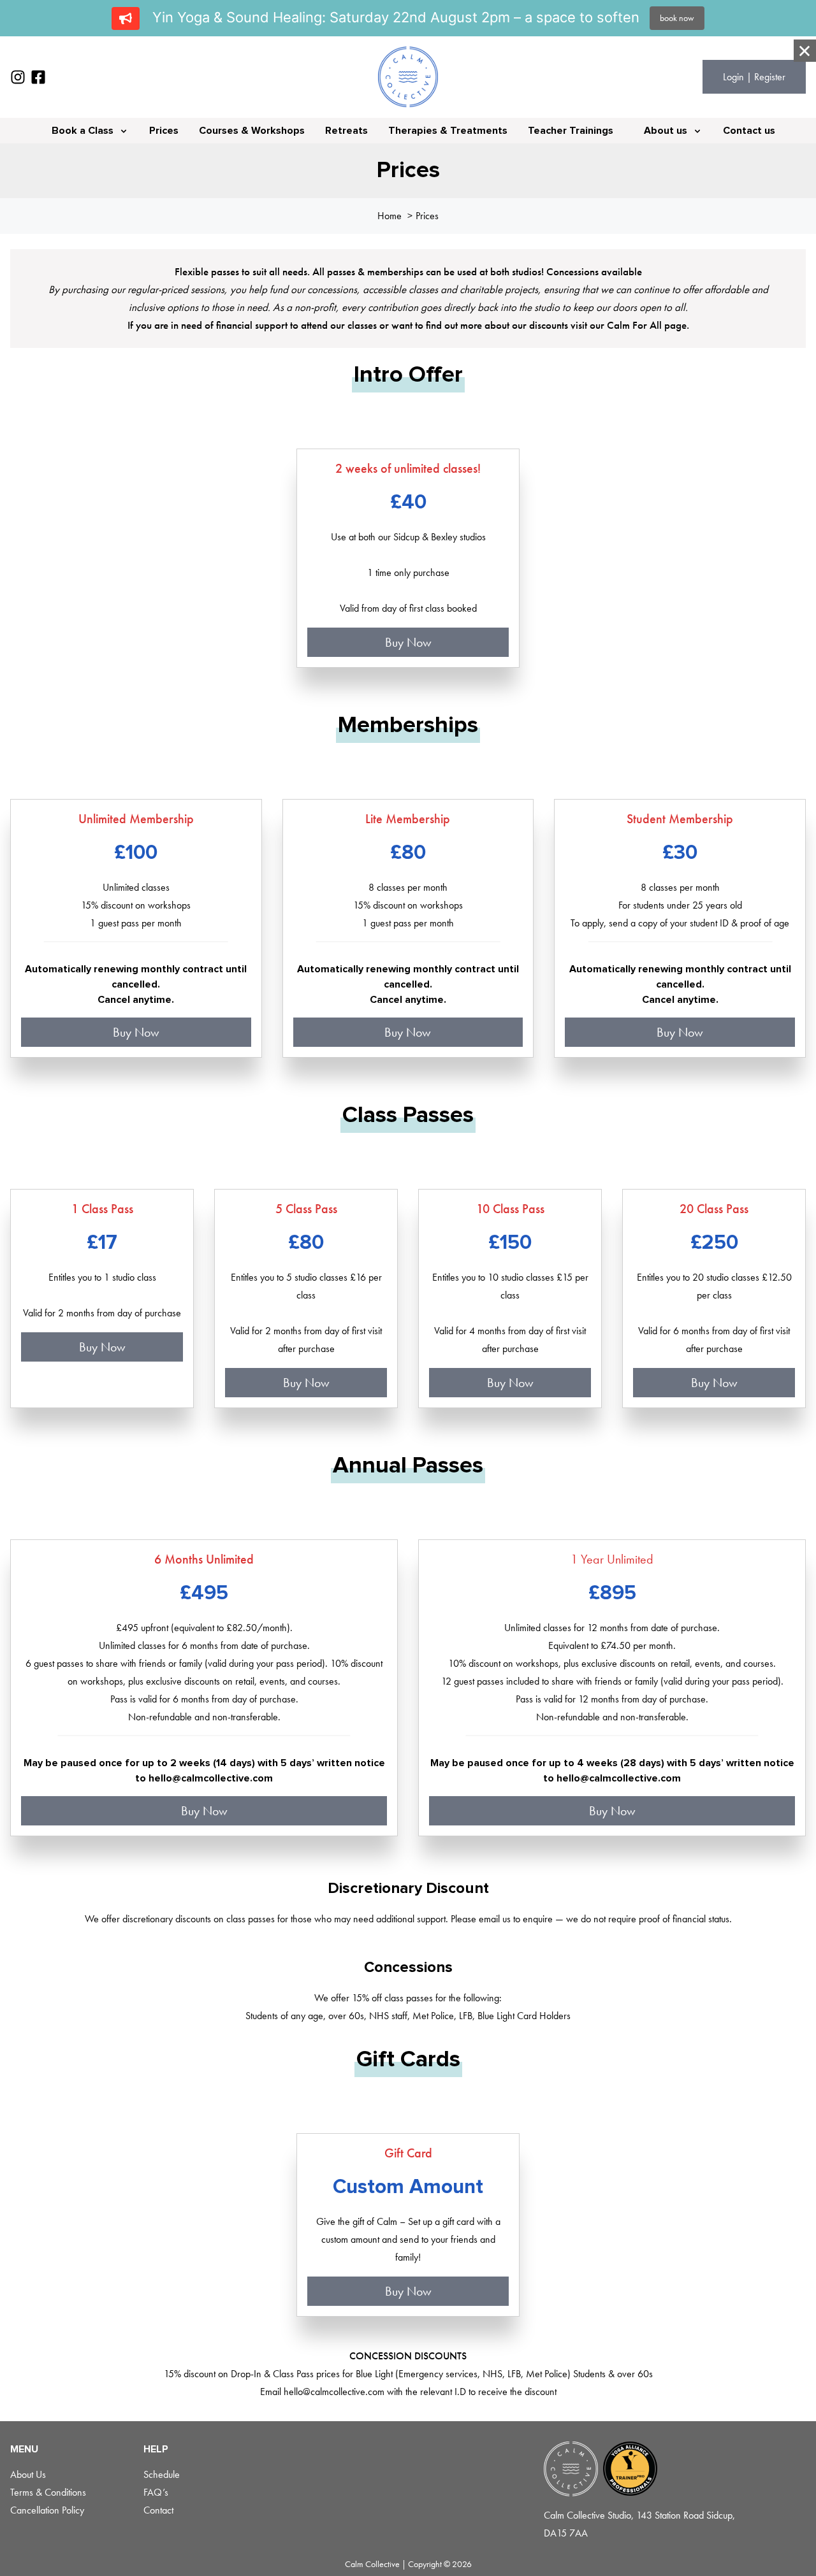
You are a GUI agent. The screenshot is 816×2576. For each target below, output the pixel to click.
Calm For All (636, 325)
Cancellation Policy (47, 2510)
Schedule (162, 2474)
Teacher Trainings (571, 131)
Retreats (346, 131)
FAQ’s (156, 2492)
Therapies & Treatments (448, 131)
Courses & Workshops (252, 131)
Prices (164, 131)
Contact (158, 2510)
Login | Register (754, 77)
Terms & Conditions (48, 2492)
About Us (28, 2474)
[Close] (805, 51)
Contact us (749, 131)
